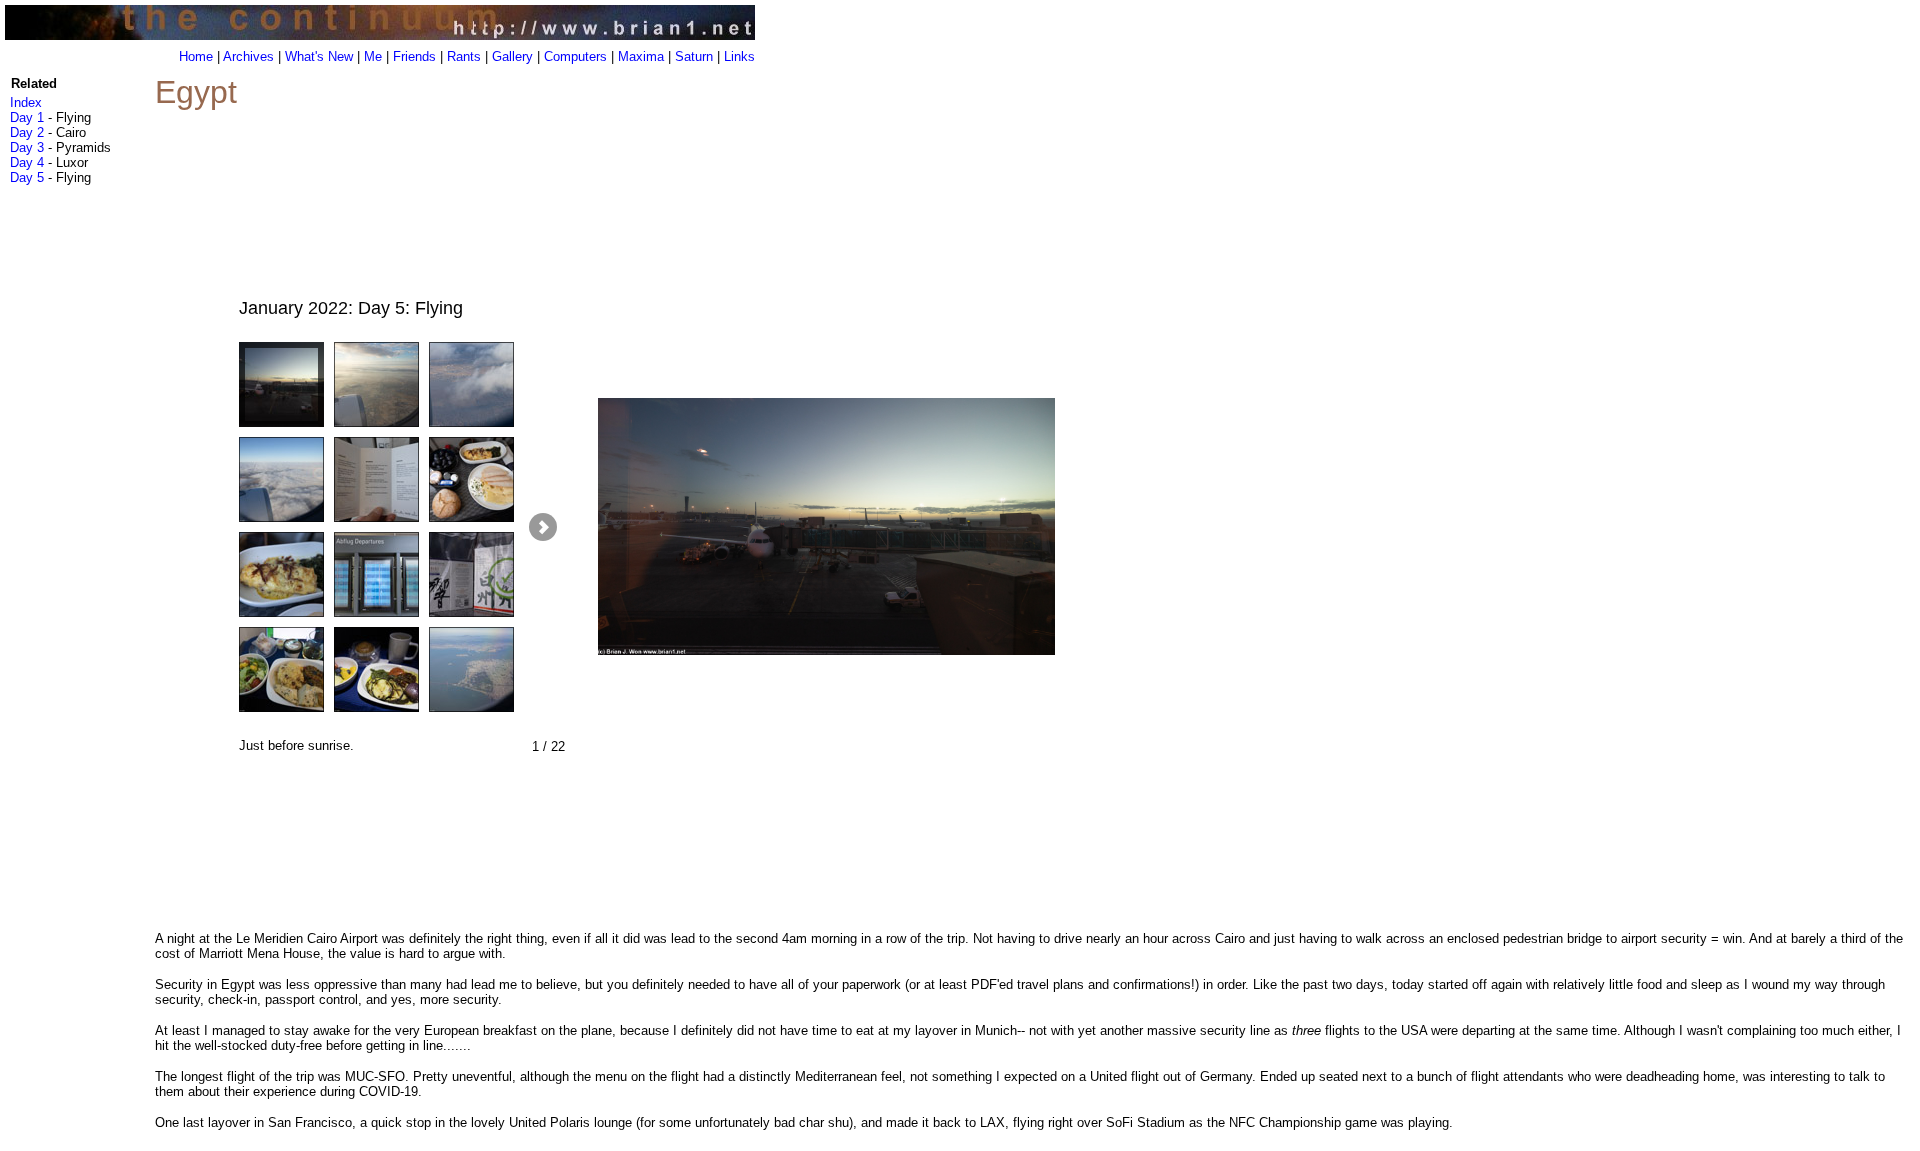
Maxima (641, 56)
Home (196, 56)
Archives (248, 56)
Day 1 (27, 117)
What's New (319, 56)
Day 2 (27, 132)
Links (739, 56)
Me (373, 56)
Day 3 (27, 147)
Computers (575, 56)
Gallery (512, 56)
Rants (464, 56)
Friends (414, 56)
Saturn (694, 56)
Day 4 (27, 162)
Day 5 (27, 177)
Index (26, 102)
